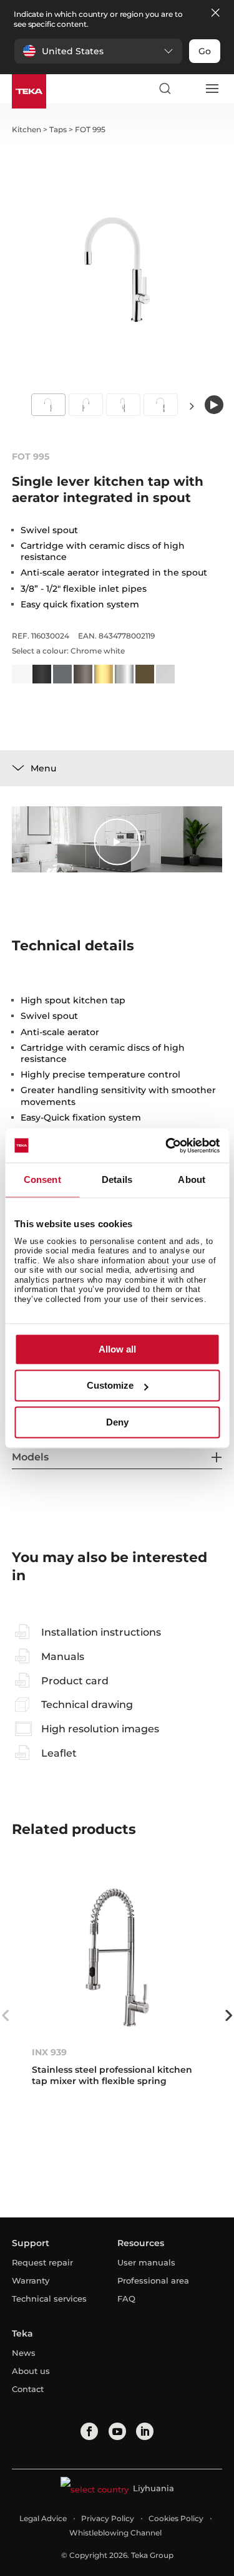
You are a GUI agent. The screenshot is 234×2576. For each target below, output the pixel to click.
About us (31, 2371)
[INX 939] (117, 1957)
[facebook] (89, 2431)
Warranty (31, 2280)
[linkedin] (145, 2431)
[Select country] (188, 89)
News (24, 2353)
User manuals (146, 2262)
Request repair (42, 2262)
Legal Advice (43, 2518)
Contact (28, 2389)
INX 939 (49, 2052)
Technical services (49, 2299)
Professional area (153, 2280)
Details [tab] (117, 1179)
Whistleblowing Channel (115, 2533)
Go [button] (205, 51)
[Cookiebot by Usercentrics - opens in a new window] (167, 1146)
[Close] (215, 13)
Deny (117, 1422)
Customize (110, 1386)
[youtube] (117, 2431)
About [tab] (192, 1179)
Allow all (117, 1349)
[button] (98, 51)
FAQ (126, 2299)
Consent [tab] (42, 1179)
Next (192, 406)
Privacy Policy (108, 2518)
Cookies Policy (176, 2518)
